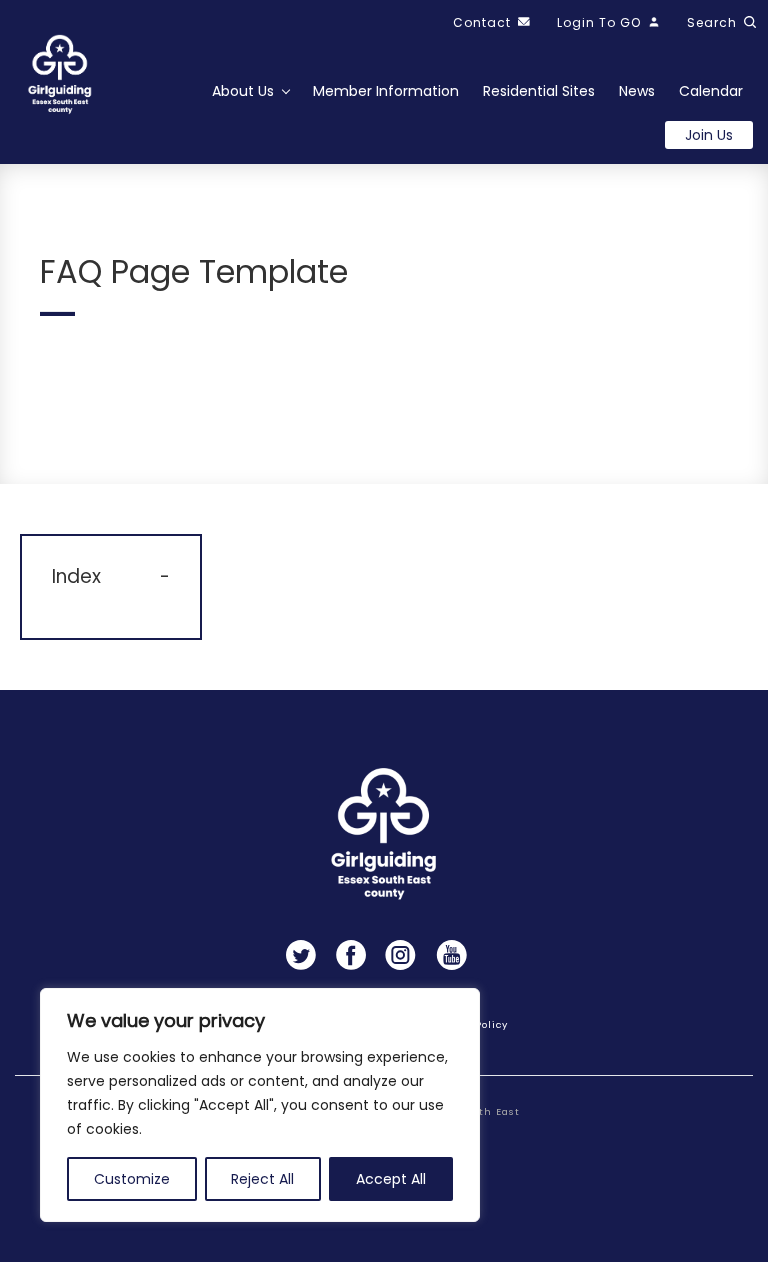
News (637, 91)
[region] (260, 1105)
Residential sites (539, 91)
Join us (709, 135)
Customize (132, 1179)
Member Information (386, 91)
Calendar (711, 91)
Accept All (391, 1179)
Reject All (262, 1179)
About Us (243, 91)
